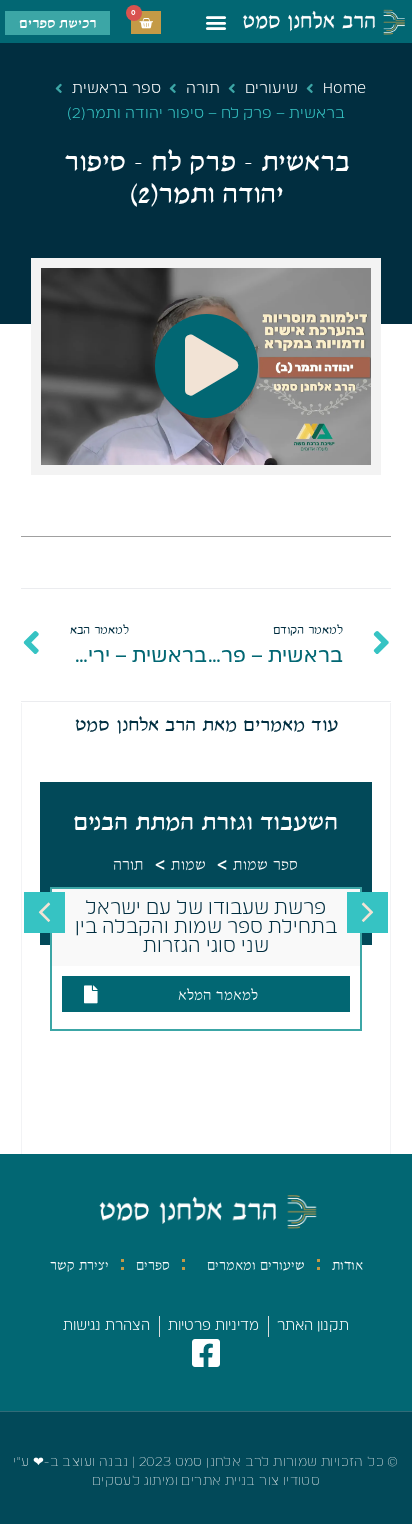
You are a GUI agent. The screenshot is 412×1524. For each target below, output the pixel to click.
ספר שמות (265, 865)
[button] (216, 21)
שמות (188, 865)
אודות (347, 1265)
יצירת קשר (79, 1265)
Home (344, 88)
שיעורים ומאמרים (256, 1265)
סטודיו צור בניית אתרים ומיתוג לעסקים (206, 1481)
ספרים (153, 1265)
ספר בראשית (116, 88)
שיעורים (271, 88)
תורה (203, 88)
